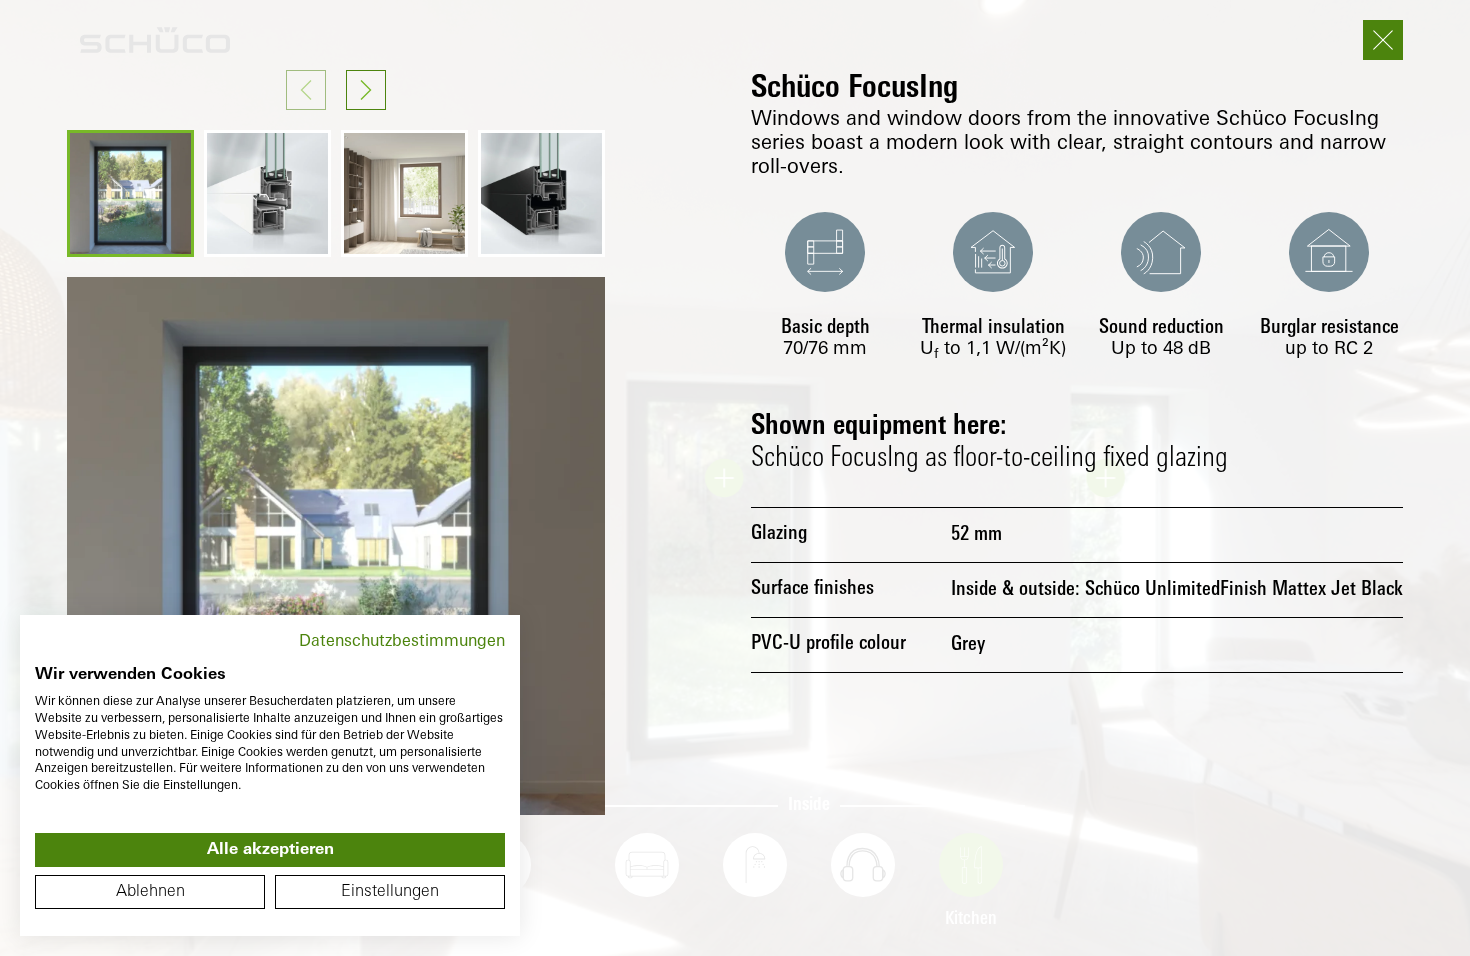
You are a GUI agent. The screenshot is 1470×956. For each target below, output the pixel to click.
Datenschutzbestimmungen (402, 642)
